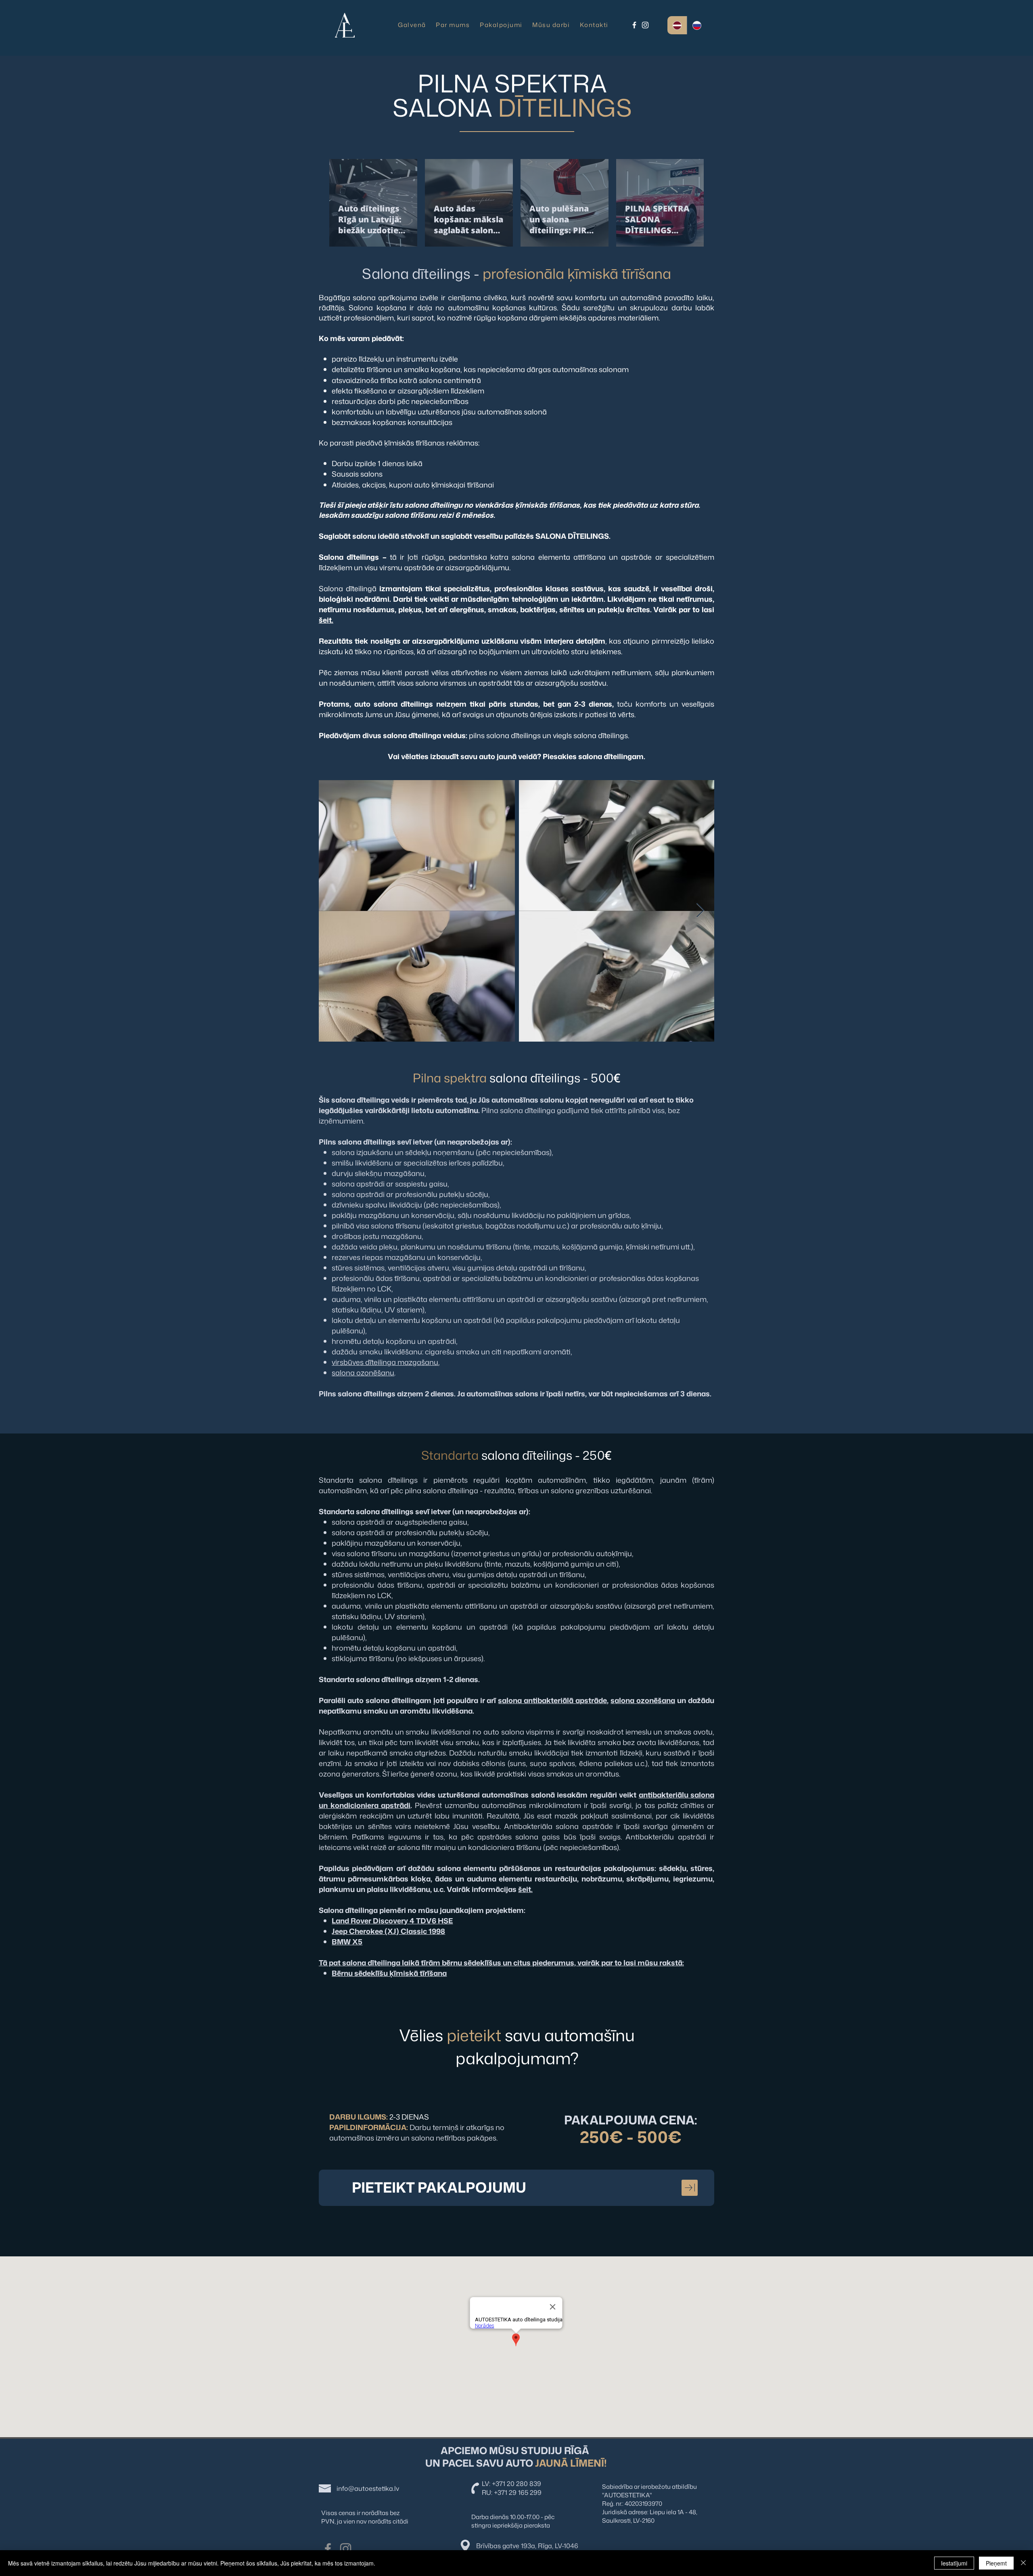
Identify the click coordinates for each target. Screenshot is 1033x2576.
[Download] (690, 2188)
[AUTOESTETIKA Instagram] (346, 2549)
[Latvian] (677, 25)
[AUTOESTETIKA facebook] (328, 2549)
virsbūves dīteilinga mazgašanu (385, 1362)
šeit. (326, 620)
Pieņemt (996, 2563)
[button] (594, 25)
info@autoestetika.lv (368, 2488)
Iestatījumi (954, 2563)
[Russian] (697, 25)
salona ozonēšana (643, 1700)
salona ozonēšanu (363, 1373)
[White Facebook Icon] (634, 25)
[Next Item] (700, 911)
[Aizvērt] (1023, 2563)
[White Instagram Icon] (645, 25)
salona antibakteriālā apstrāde (552, 1700)
